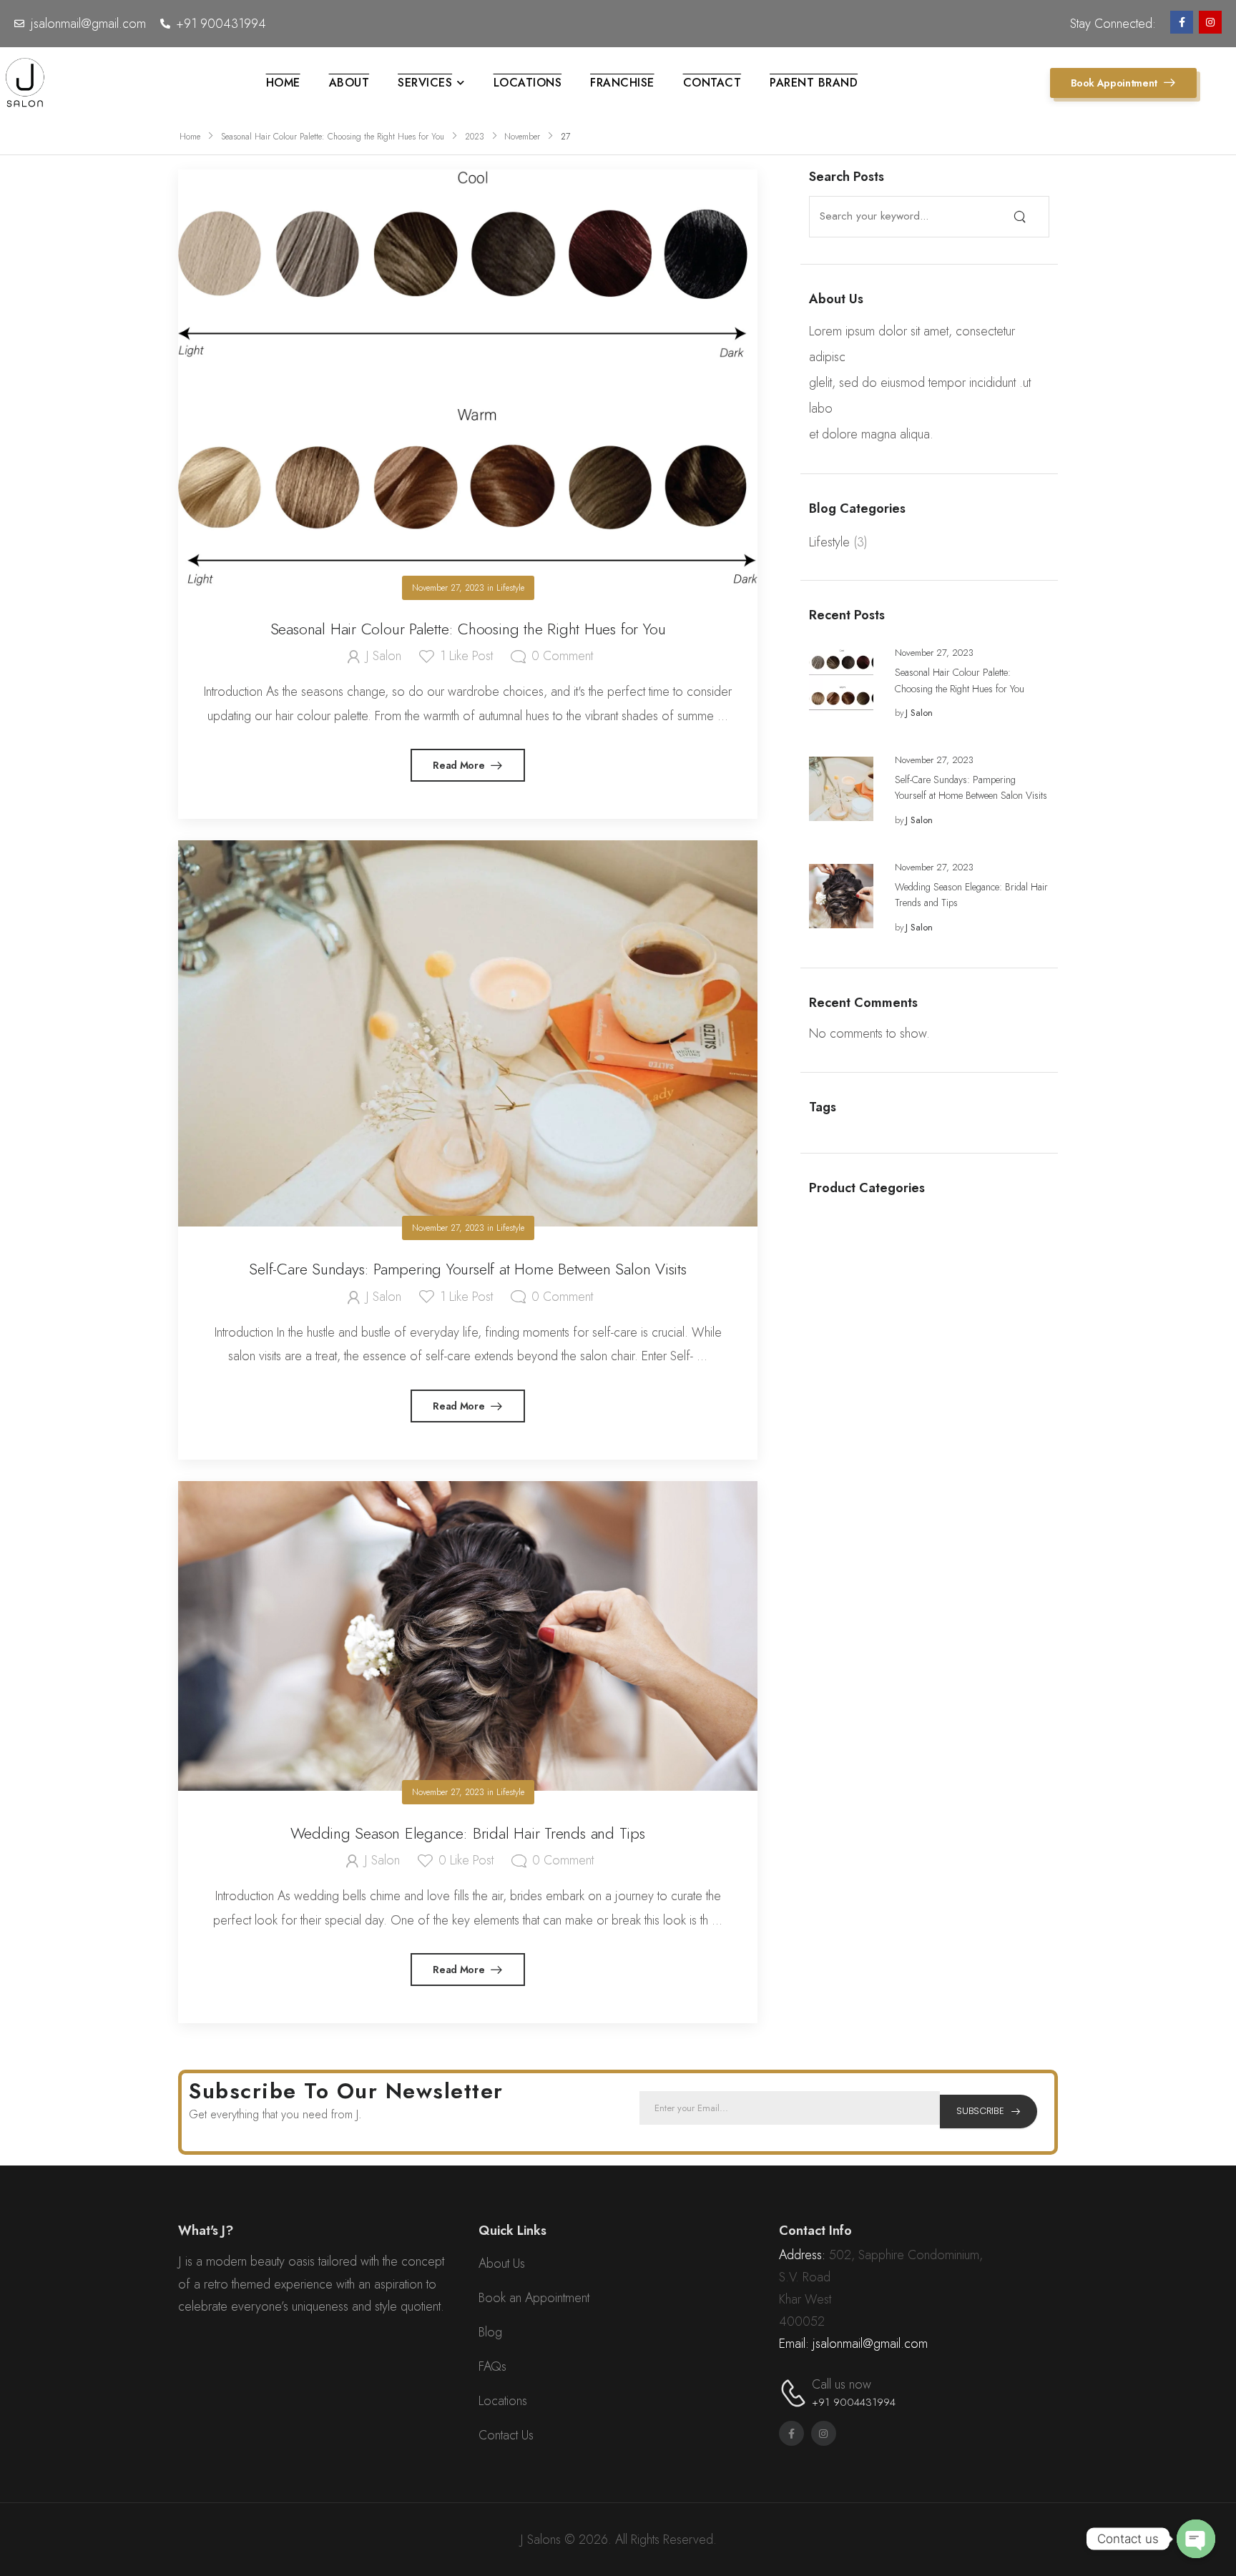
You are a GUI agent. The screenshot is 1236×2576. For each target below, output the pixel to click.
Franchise (622, 83)
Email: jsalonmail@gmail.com (853, 2344)
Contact (712, 83)
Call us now (842, 2384)
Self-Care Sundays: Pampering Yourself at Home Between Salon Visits (467, 1269)
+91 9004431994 (854, 2402)
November (522, 137)
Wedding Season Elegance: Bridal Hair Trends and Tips (468, 1833)
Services (425, 83)
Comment (562, 656)
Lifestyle (829, 542)
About (349, 83)
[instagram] (1210, 22)
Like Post (466, 656)
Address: (802, 2255)
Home (283, 83)
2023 (475, 137)
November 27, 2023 (934, 653)
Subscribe (980, 2111)
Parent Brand (814, 83)
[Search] (1020, 216)
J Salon (919, 713)
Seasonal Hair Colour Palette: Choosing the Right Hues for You (333, 137)
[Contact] (795, 2393)
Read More (460, 765)
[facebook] (1182, 22)
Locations (528, 83)
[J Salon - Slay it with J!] (25, 83)
